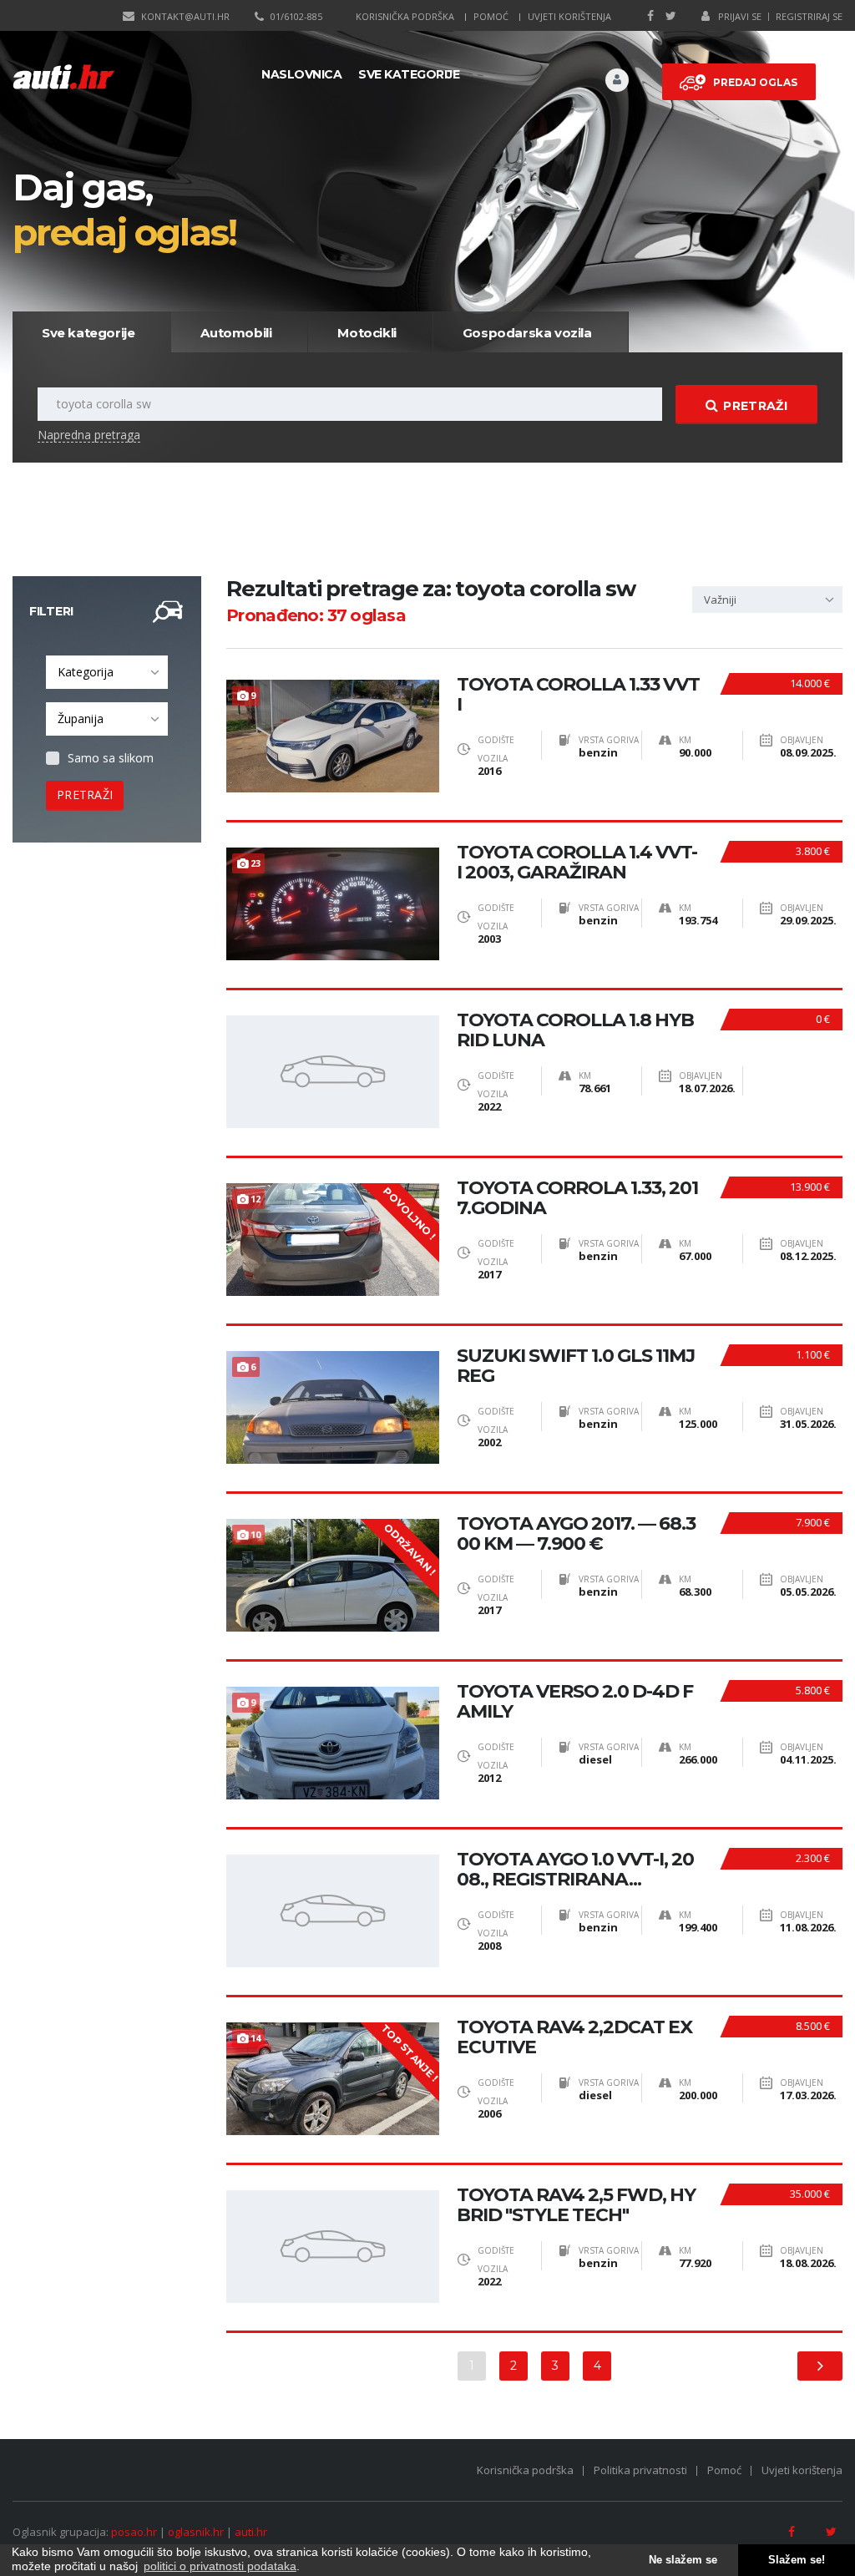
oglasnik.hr (196, 2532)
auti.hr (251, 2532)
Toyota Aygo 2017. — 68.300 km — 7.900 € (576, 1534)
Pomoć (491, 16)
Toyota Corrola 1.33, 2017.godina (577, 1198)
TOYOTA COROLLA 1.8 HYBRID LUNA (575, 1030)
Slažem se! (797, 2560)
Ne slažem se (683, 2560)
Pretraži (755, 406)
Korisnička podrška (405, 16)
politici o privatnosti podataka (220, 2566)
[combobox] (107, 672)
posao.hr (134, 2532)
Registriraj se (809, 16)
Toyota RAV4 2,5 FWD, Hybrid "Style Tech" (576, 2205)
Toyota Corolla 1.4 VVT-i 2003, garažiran (577, 863)
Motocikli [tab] (367, 333)
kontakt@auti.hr (185, 16)
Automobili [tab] (236, 333)
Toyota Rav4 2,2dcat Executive (574, 2037)
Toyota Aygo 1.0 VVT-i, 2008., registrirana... (575, 1870)
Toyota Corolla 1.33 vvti (578, 695)
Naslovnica (301, 74)
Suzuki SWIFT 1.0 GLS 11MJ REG (576, 1366)
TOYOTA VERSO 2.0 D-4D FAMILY (575, 1702)
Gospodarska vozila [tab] (527, 333)
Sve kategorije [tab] (88, 333)
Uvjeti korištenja (569, 16)
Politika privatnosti (640, 2470)
